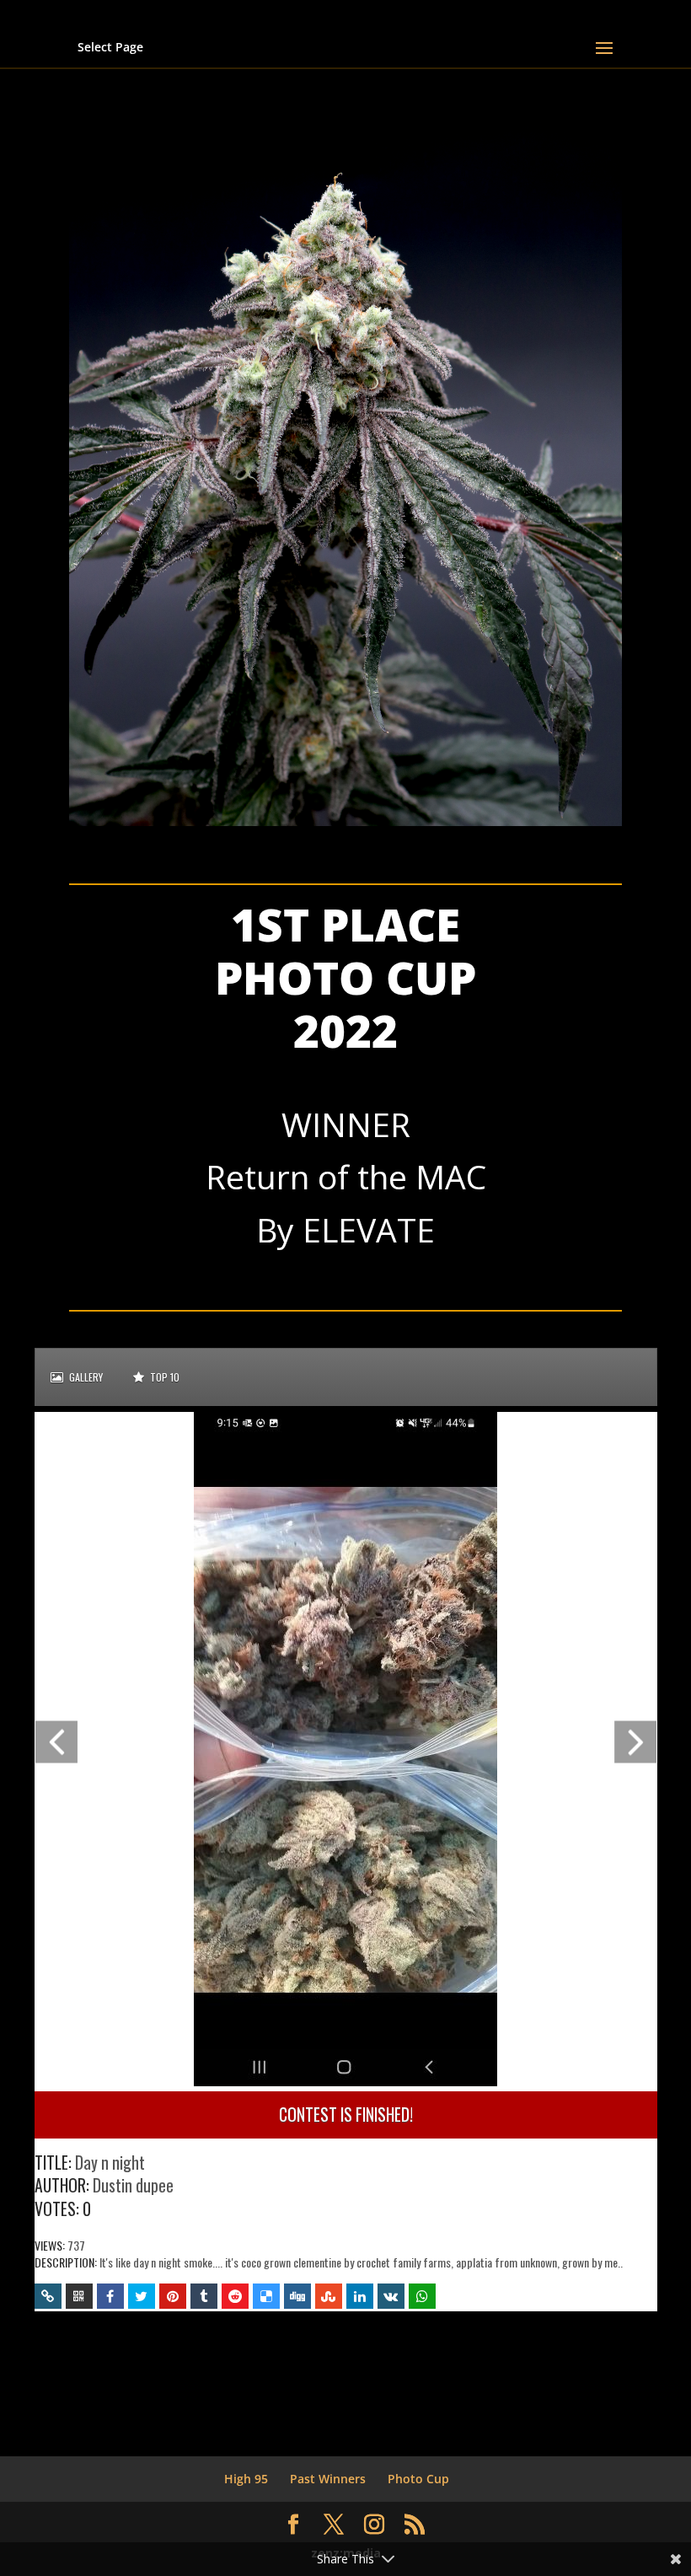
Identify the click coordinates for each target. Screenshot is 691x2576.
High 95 (246, 2479)
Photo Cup (418, 2479)
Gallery (85, 1377)
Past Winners (328, 2479)
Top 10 (163, 1377)
